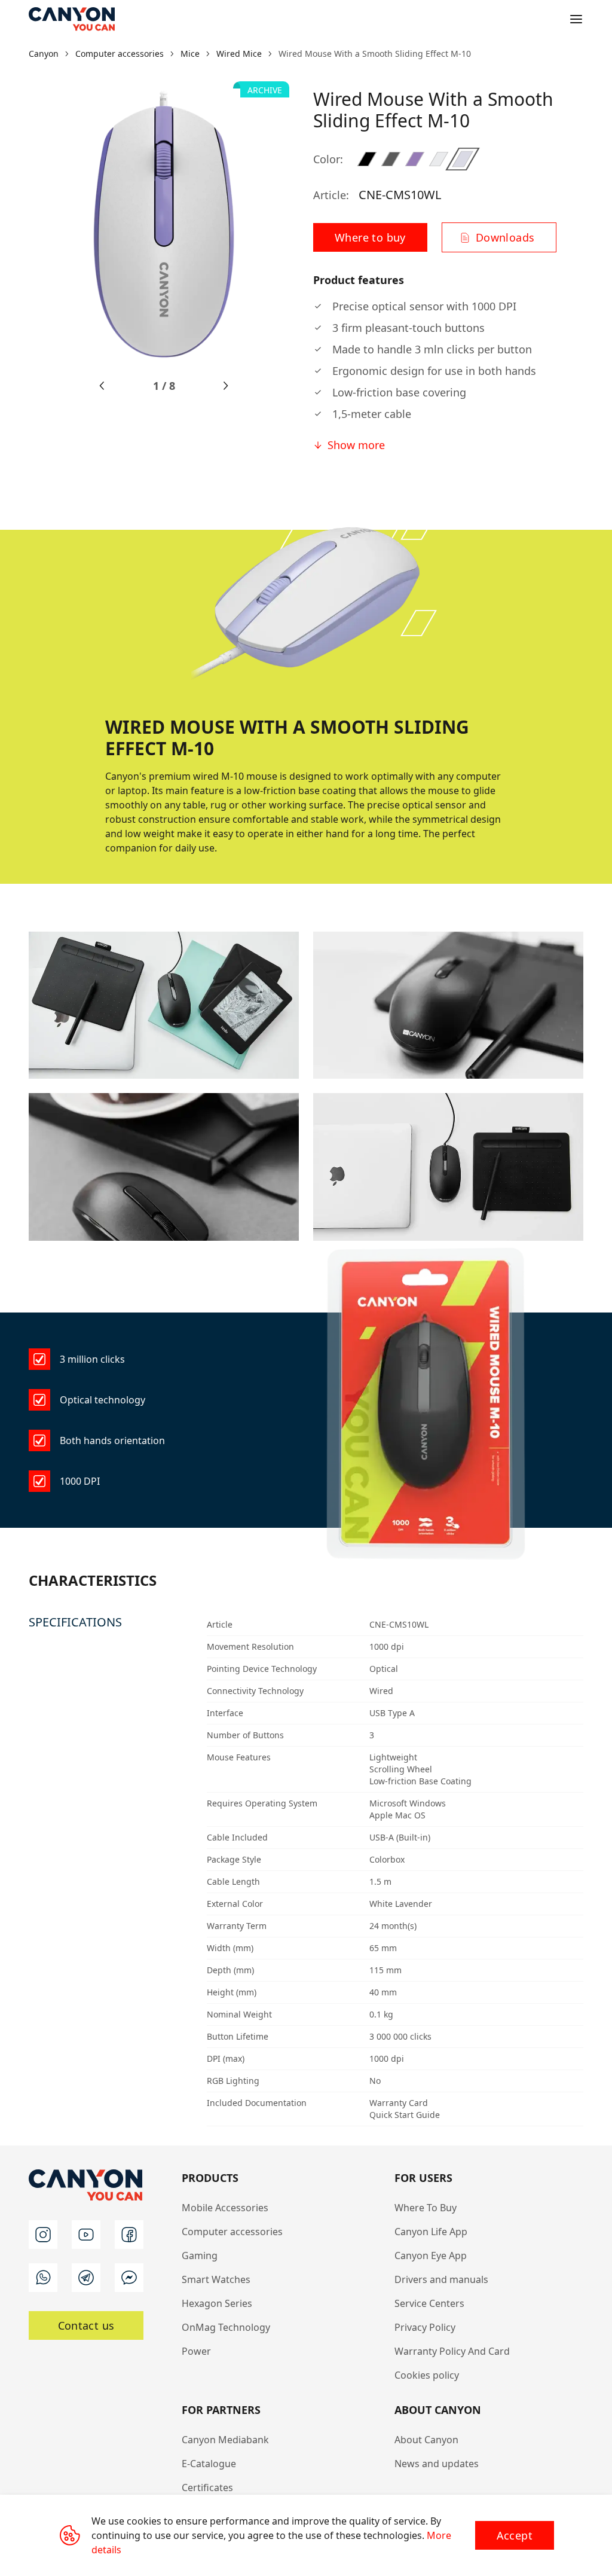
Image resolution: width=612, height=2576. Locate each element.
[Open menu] (576, 19)
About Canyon (426, 2440)
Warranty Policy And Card (452, 2351)
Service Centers (429, 2303)
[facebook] (129, 2235)
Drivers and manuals (441, 2279)
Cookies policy (427, 2375)
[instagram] (43, 2235)
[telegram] (86, 2278)
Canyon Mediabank (225, 2440)
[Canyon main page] (72, 19)
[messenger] (129, 2278)
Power (196, 2351)
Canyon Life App (431, 2232)
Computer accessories (232, 2232)
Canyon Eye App (431, 2255)
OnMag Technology (226, 2327)
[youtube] (86, 2235)
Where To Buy (426, 2208)
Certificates (207, 2488)
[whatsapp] (43, 2278)
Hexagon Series (217, 2303)
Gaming (200, 2255)
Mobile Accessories (225, 2208)
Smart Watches (216, 2279)
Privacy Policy (425, 2327)
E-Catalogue (209, 2464)
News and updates (437, 2464)
